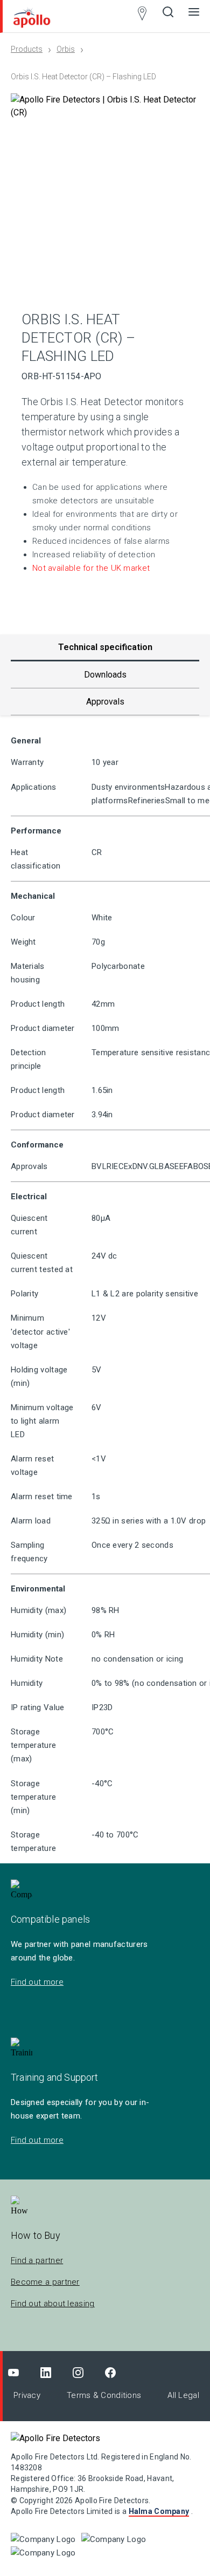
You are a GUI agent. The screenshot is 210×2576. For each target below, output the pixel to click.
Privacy (27, 2395)
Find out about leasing (53, 2304)
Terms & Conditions (104, 2395)
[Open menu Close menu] (194, 16)
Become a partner (45, 2282)
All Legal (183, 2395)
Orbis (66, 49)
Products (27, 49)
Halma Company (159, 2511)
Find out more (37, 1982)
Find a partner (37, 2260)
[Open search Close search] (168, 16)
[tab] (105, 675)
